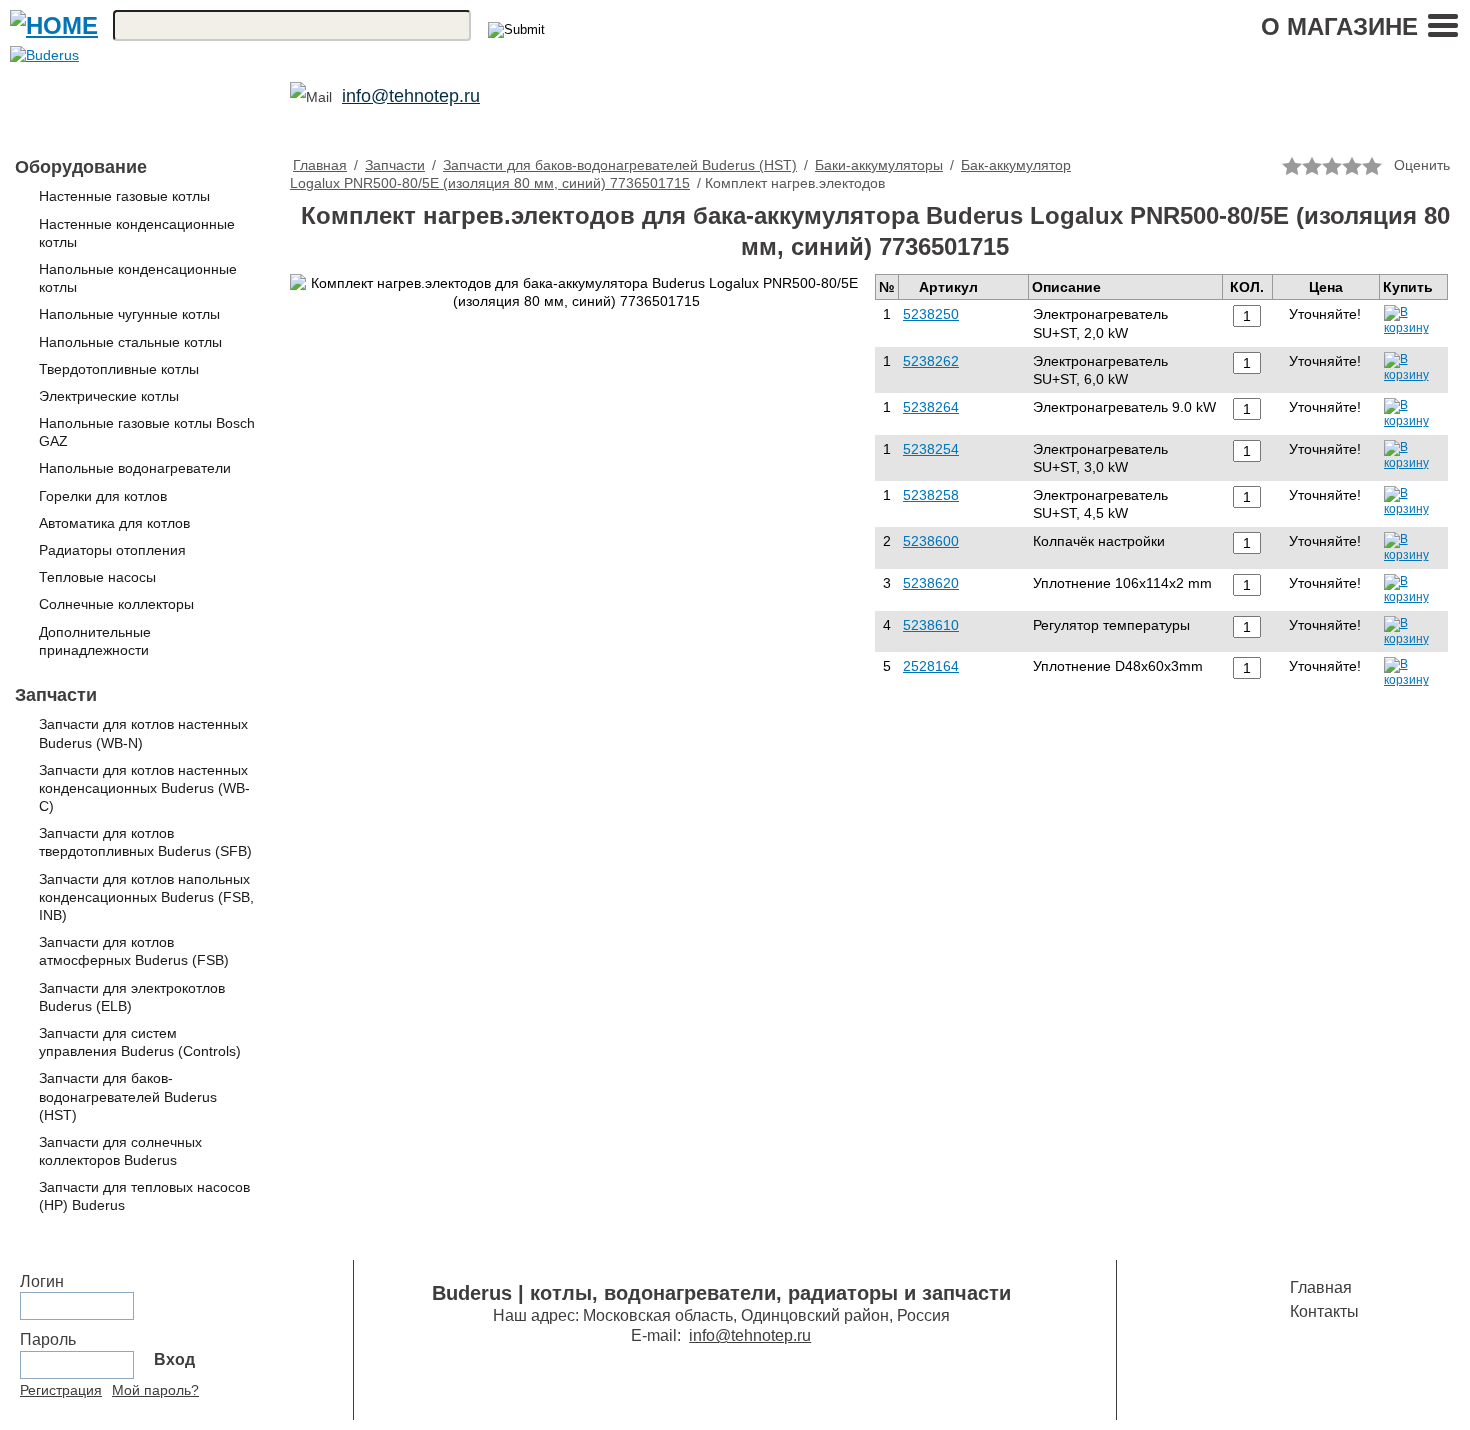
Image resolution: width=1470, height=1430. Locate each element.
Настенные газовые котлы (124, 196)
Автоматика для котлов (114, 523)
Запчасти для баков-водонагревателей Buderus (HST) (128, 1096)
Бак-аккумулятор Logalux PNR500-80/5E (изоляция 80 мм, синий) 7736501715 (680, 174)
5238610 (931, 625)
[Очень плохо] (1292, 166)
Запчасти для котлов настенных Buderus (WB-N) (143, 733)
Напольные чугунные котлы (129, 314)
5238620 (931, 583)
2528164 (931, 666)
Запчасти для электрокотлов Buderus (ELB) (132, 997)
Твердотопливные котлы (119, 369)
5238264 (931, 407)
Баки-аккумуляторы (879, 165)
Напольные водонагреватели (135, 468)
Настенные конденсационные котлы (137, 233)
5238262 (931, 361)
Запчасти (56, 695)
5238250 (931, 314)
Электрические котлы (109, 396)
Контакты (1324, 1311)
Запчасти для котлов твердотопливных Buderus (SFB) (145, 842)
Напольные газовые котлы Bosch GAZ (147, 432)
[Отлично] (1372, 166)
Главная (320, 165)
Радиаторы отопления (112, 550)
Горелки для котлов (103, 496)
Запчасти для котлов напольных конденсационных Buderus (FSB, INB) (146, 897)
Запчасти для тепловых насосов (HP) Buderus (144, 1196)
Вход (174, 1359)
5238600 (931, 541)
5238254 (931, 449)
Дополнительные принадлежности (95, 641)
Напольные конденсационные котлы (138, 278)
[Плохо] (1312, 166)
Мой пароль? (155, 1390)
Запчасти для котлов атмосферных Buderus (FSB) (134, 951)
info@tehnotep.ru (411, 96)
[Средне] (1332, 166)
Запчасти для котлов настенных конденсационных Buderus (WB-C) (144, 788)
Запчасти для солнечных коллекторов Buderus (120, 1151)
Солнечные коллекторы (116, 604)
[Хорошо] (1352, 166)
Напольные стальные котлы (130, 342)
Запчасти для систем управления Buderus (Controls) (140, 1042)
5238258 (931, 495)
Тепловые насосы (97, 577)
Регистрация (61, 1390)
